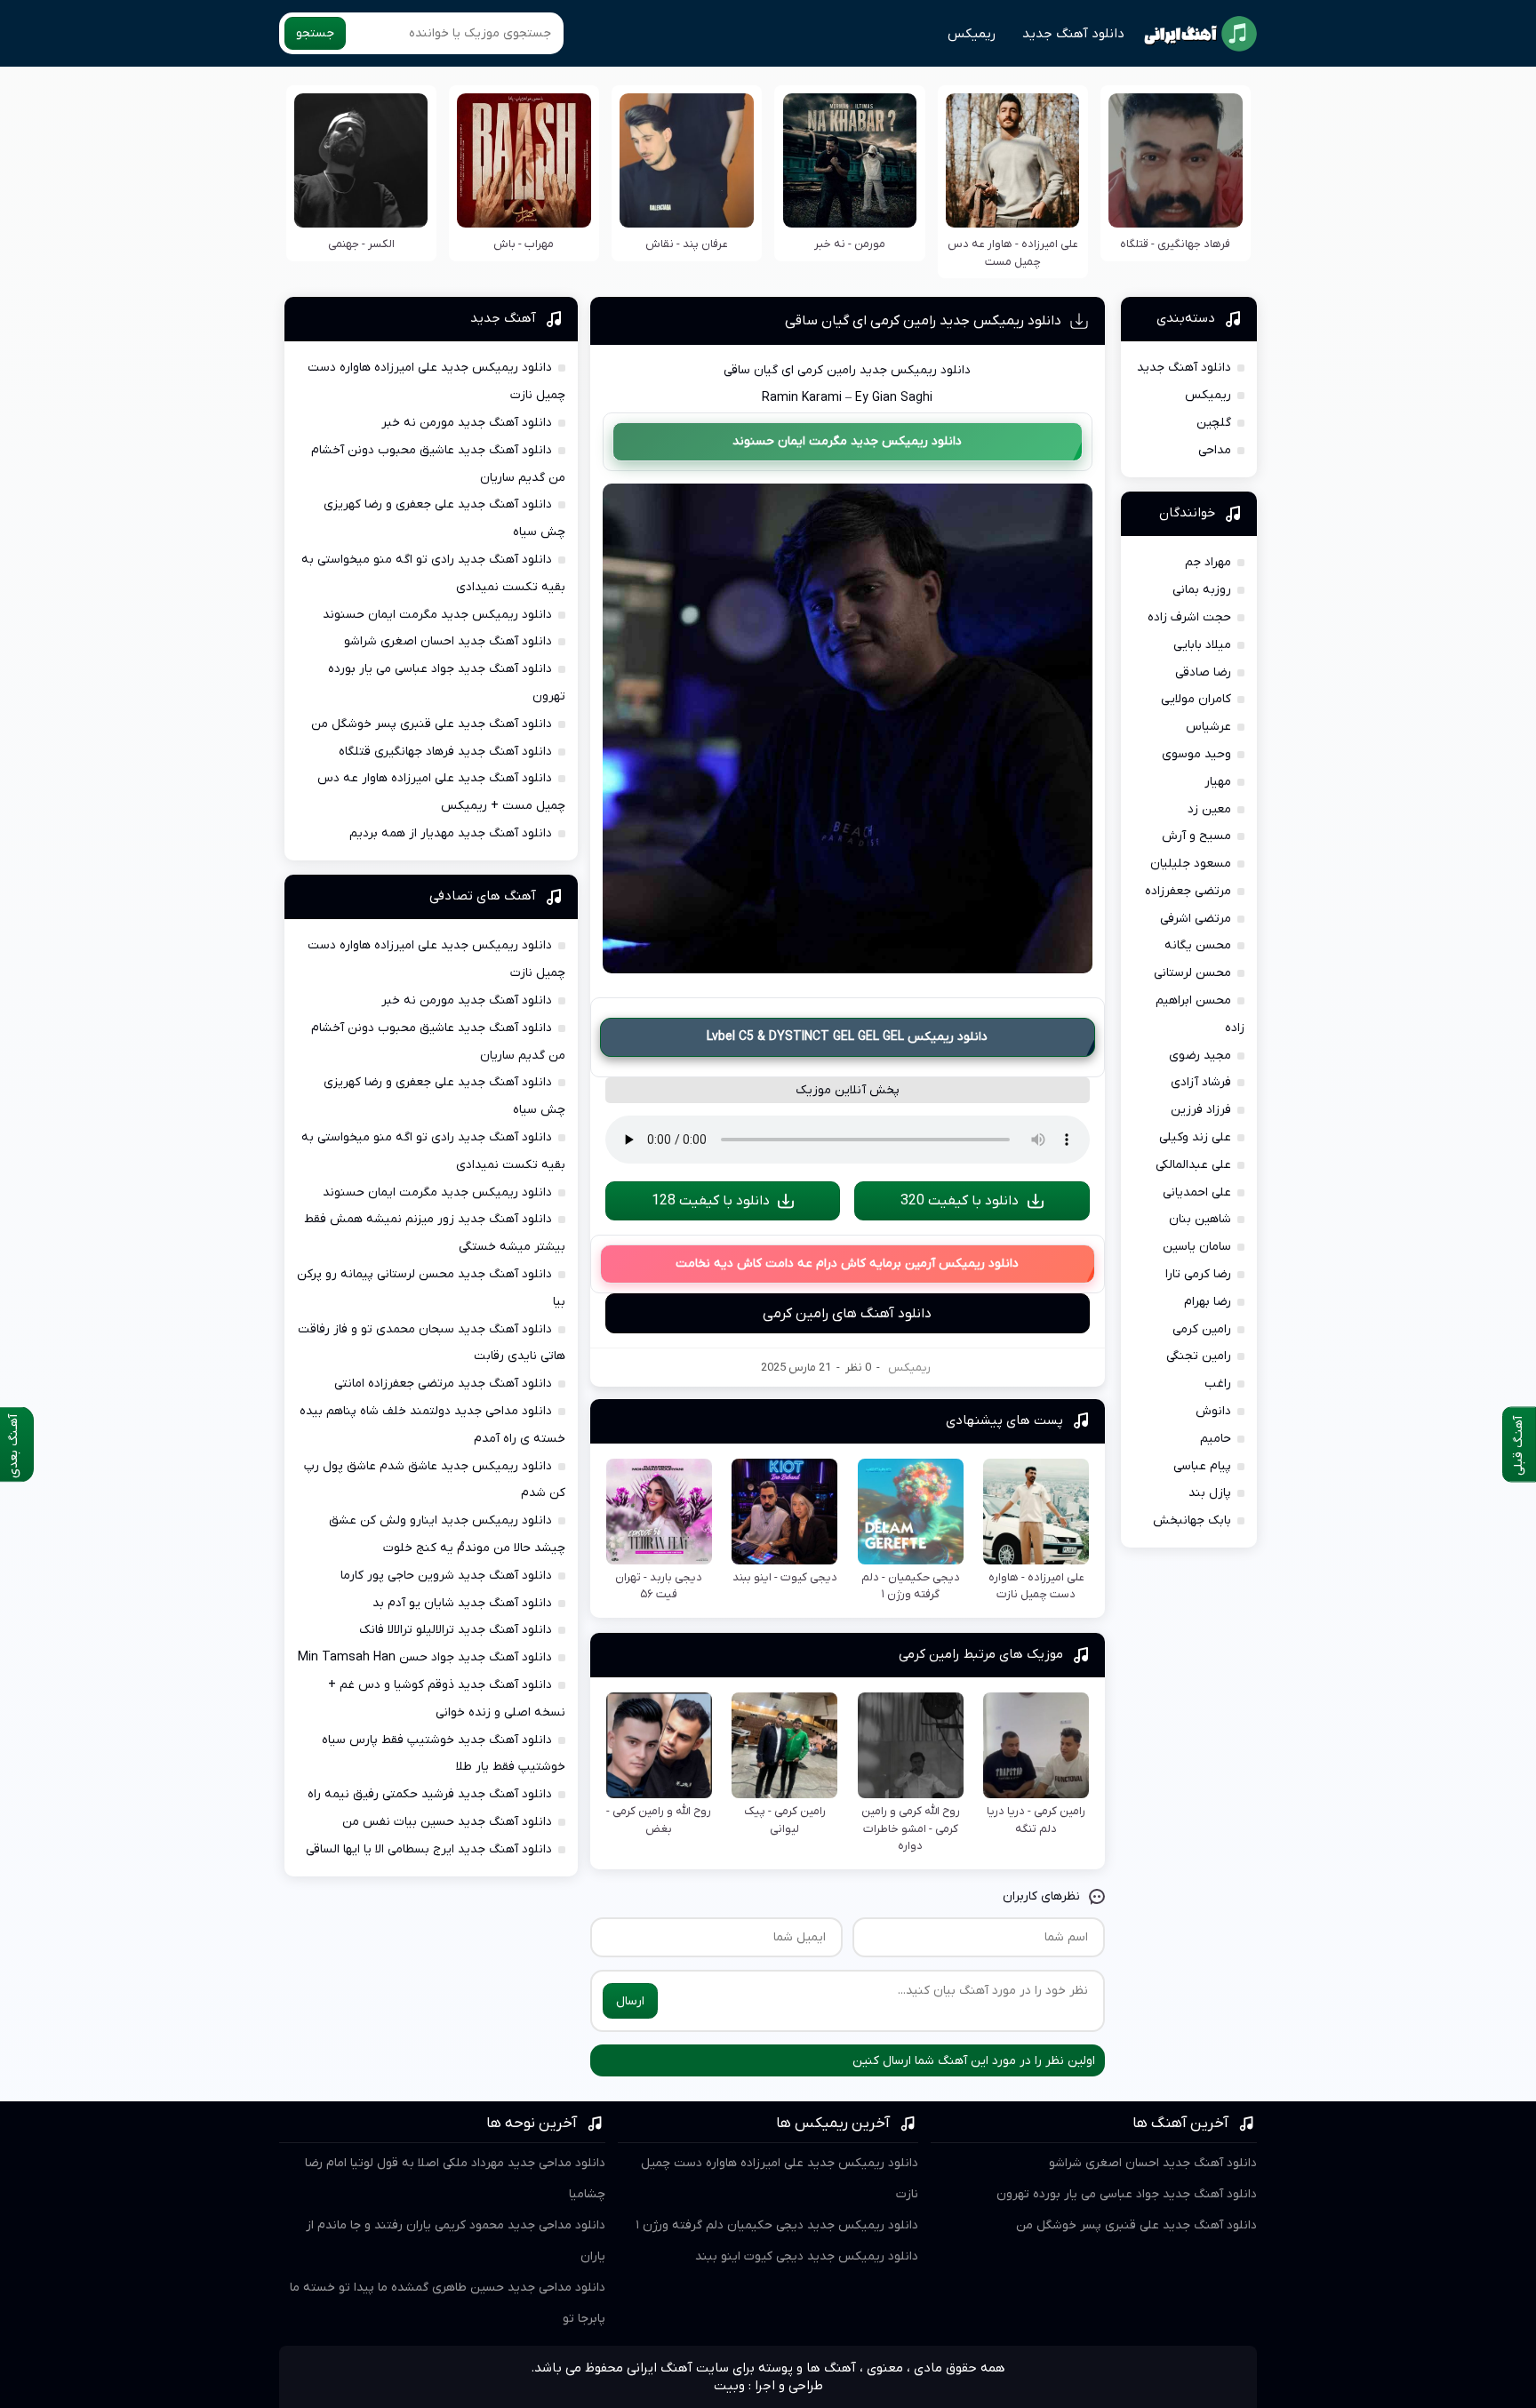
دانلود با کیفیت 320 (960, 1201)
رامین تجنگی (1199, 1356)
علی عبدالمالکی (1193, 1165)
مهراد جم (1208, 562)
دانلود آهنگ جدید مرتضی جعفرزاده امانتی (443, 1384)
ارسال (630, 2001)
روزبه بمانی (1202, 590)
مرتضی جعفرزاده (1188, 891)
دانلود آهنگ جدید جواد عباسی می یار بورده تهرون (1127, 2194)
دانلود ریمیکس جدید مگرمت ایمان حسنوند (847, 441)
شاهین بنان (1200, 1219)
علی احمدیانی (1197, 1192)
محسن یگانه (1198, 945)
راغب (1218, 1384)
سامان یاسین (1197, 1247)
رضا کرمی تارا (1198, 1274)
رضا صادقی (1203, 672)
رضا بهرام (1208, 1302)
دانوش (1213, 1411)
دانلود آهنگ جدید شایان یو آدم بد (462, 1603)
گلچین (1214, 423)
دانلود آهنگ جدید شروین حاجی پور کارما (446, 1576)
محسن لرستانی (1192, 973)
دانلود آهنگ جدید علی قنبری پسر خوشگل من (432, 724)
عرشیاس (1208, 727)
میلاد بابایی (1202, 645)
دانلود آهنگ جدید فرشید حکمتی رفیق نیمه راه (430, 1794)
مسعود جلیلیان (1191, 864)
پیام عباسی (1202, 1466)
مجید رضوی (1200, 1056)
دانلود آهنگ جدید (1073, 34)
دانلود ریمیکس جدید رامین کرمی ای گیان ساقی (923, 321)
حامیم (1216, 1439)
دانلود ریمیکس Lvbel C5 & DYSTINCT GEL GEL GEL (847, 1037)
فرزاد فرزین (1201, 1110)
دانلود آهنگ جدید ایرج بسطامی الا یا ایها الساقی (429, 1849)
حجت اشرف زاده (1189, 617)
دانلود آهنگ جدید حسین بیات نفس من (447, 1822)
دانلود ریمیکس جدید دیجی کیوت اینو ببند (807, 2256)
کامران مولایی (1196, 699)
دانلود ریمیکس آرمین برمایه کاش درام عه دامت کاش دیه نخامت (847, 1264)
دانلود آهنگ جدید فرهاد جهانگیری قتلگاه (445, 752)
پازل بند (1210, 1493)
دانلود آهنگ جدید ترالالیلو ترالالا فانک (456, 1630)
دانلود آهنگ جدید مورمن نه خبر (467, 423)
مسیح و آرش (1196, 836)
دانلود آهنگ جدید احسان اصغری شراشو (448, 641)
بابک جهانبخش (1192, 1520)
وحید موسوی (1196, 754)
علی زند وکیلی (1195, 1137)
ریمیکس (972, 34)
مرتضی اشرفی (1196, 919)
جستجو (315, 33)
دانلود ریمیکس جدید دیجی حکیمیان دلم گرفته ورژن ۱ (777, 2225)
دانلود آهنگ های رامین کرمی (847, 1314)
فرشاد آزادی (1201, 1082)
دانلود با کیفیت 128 (711, 1201)
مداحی (1215, 450)
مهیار (1218, 782)
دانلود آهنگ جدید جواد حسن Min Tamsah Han (425, 1657)
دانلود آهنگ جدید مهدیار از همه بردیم (451, 833)
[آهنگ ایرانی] (1200, 34)
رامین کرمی (1202, 1329)
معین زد (1209, 809)
